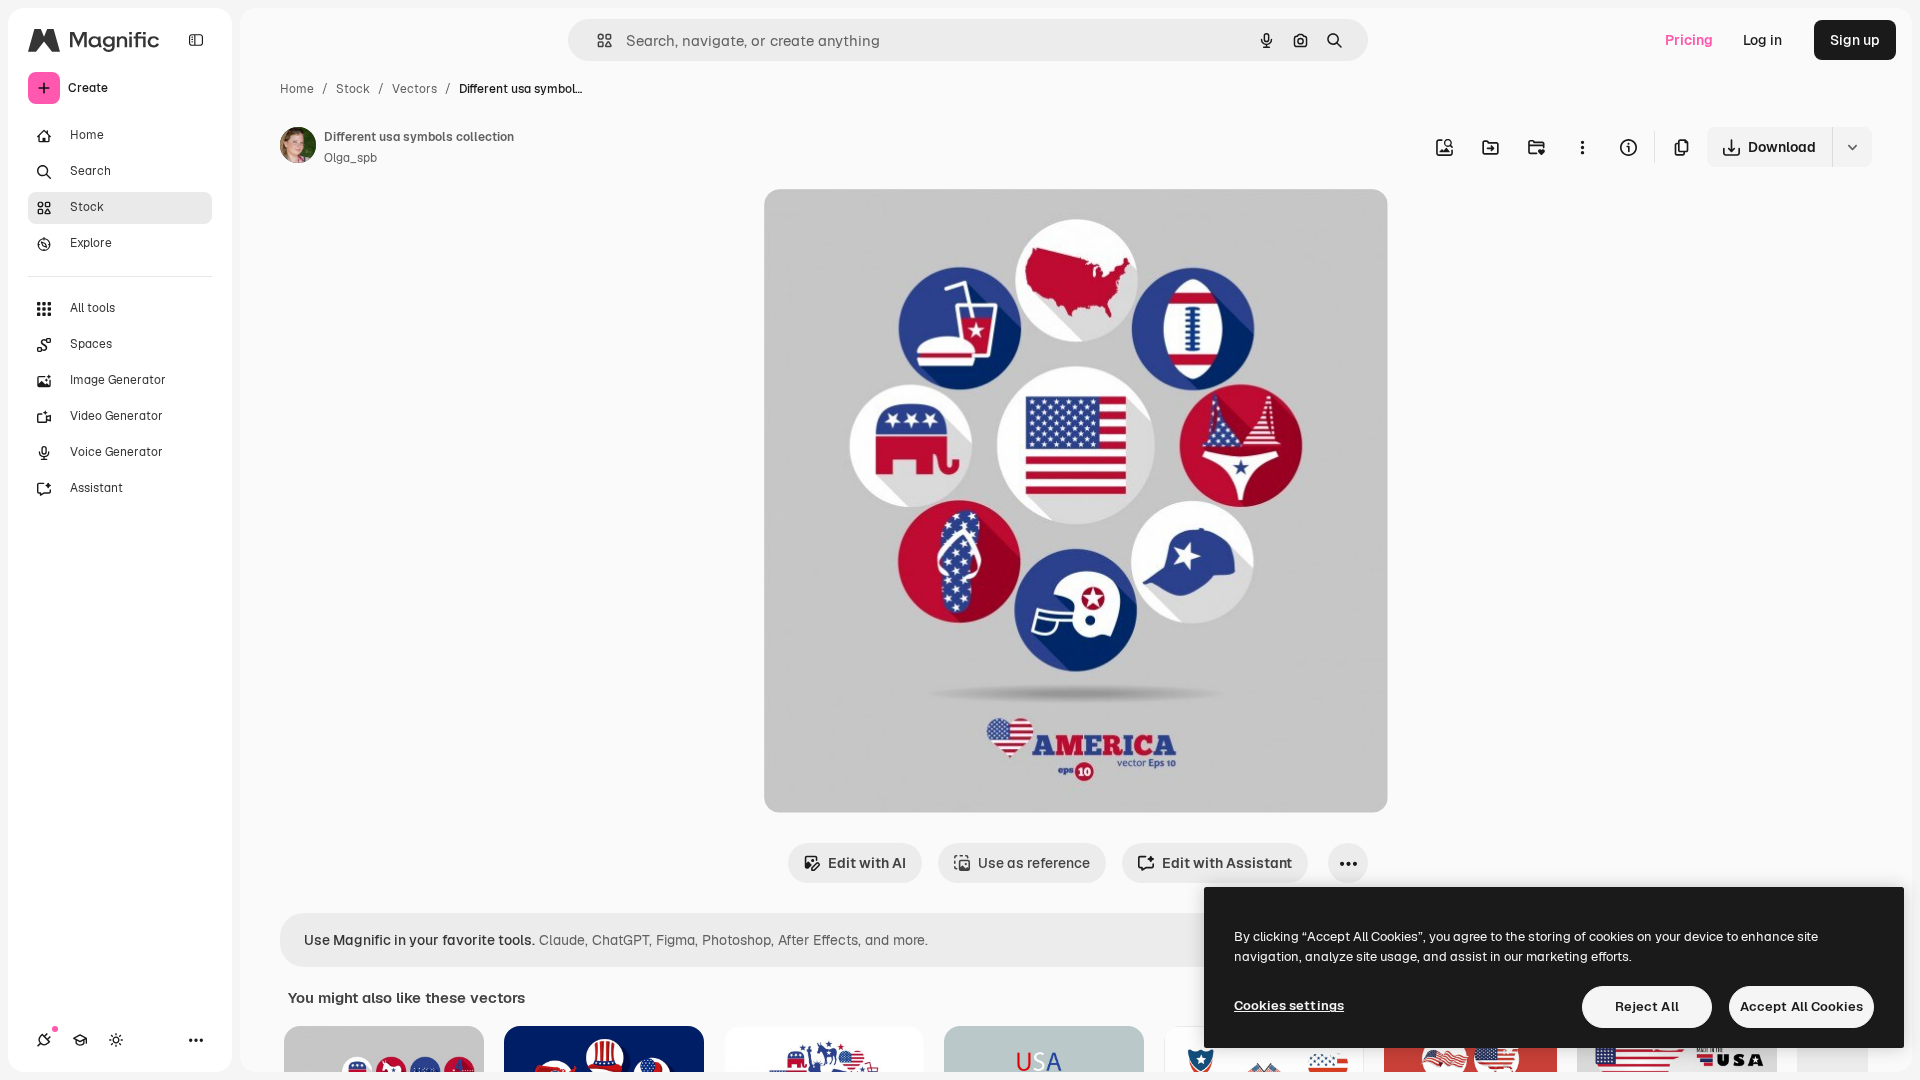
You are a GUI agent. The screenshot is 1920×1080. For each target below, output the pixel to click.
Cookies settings (1289, 1005)
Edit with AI (867, 863)
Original (892, 227)
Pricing (1689, 40)
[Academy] (80, 1040)
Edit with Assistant (1227, 863)
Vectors (414, 89)
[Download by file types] (1852, 147)
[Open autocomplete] (596, 40)
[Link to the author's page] (298, 148)
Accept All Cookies (1801, 1006)
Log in (1762, 40)
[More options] (1582, 147)
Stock (353, 89)
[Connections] (44, 1040)
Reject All (1647, 1006)
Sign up (1855, 40)
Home (297, 89)
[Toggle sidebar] (196, 40)
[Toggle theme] (116, 1040)
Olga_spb (350, 158)
